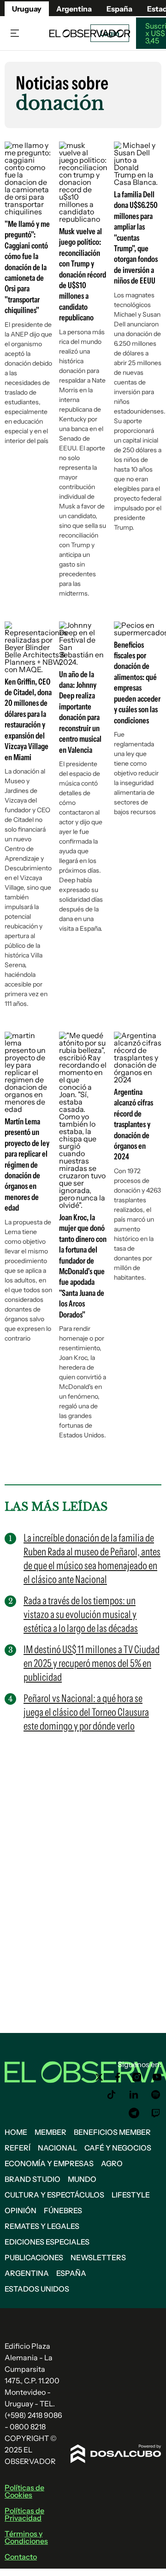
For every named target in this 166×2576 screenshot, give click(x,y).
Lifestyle (131, 2195)
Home (16, 2132)
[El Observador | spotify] (156, 2095)
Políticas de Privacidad (24, 2514)
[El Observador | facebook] (118, 2077)
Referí (18, 2148)
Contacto (21, 2557)
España (71, 2273)
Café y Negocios (118, 2148)
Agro (112, 2163)
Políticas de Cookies (24, 2491)
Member (50, 2132)
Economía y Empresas (49, 2163)
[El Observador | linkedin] (134, 2095)
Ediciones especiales (47, 2242)
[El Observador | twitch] (156, 2113)
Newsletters (98, 2257)
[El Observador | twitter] (99, 2077)
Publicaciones (34, 2257)
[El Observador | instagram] (137, 2077)
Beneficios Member (112, 2132)
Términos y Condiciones (26, 2537)
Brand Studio (33, 2179)
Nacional (57, 2148)
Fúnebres (63, 2210)
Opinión (21, 2210)
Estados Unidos (37, 2289)
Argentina (27, 2273)
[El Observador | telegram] (134, 2113)
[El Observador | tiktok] (112, 2095)
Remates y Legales (42, 2226)
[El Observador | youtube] (157, 2077)
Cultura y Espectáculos (54, 2195)
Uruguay (27, 9)
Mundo (82, 2179)
